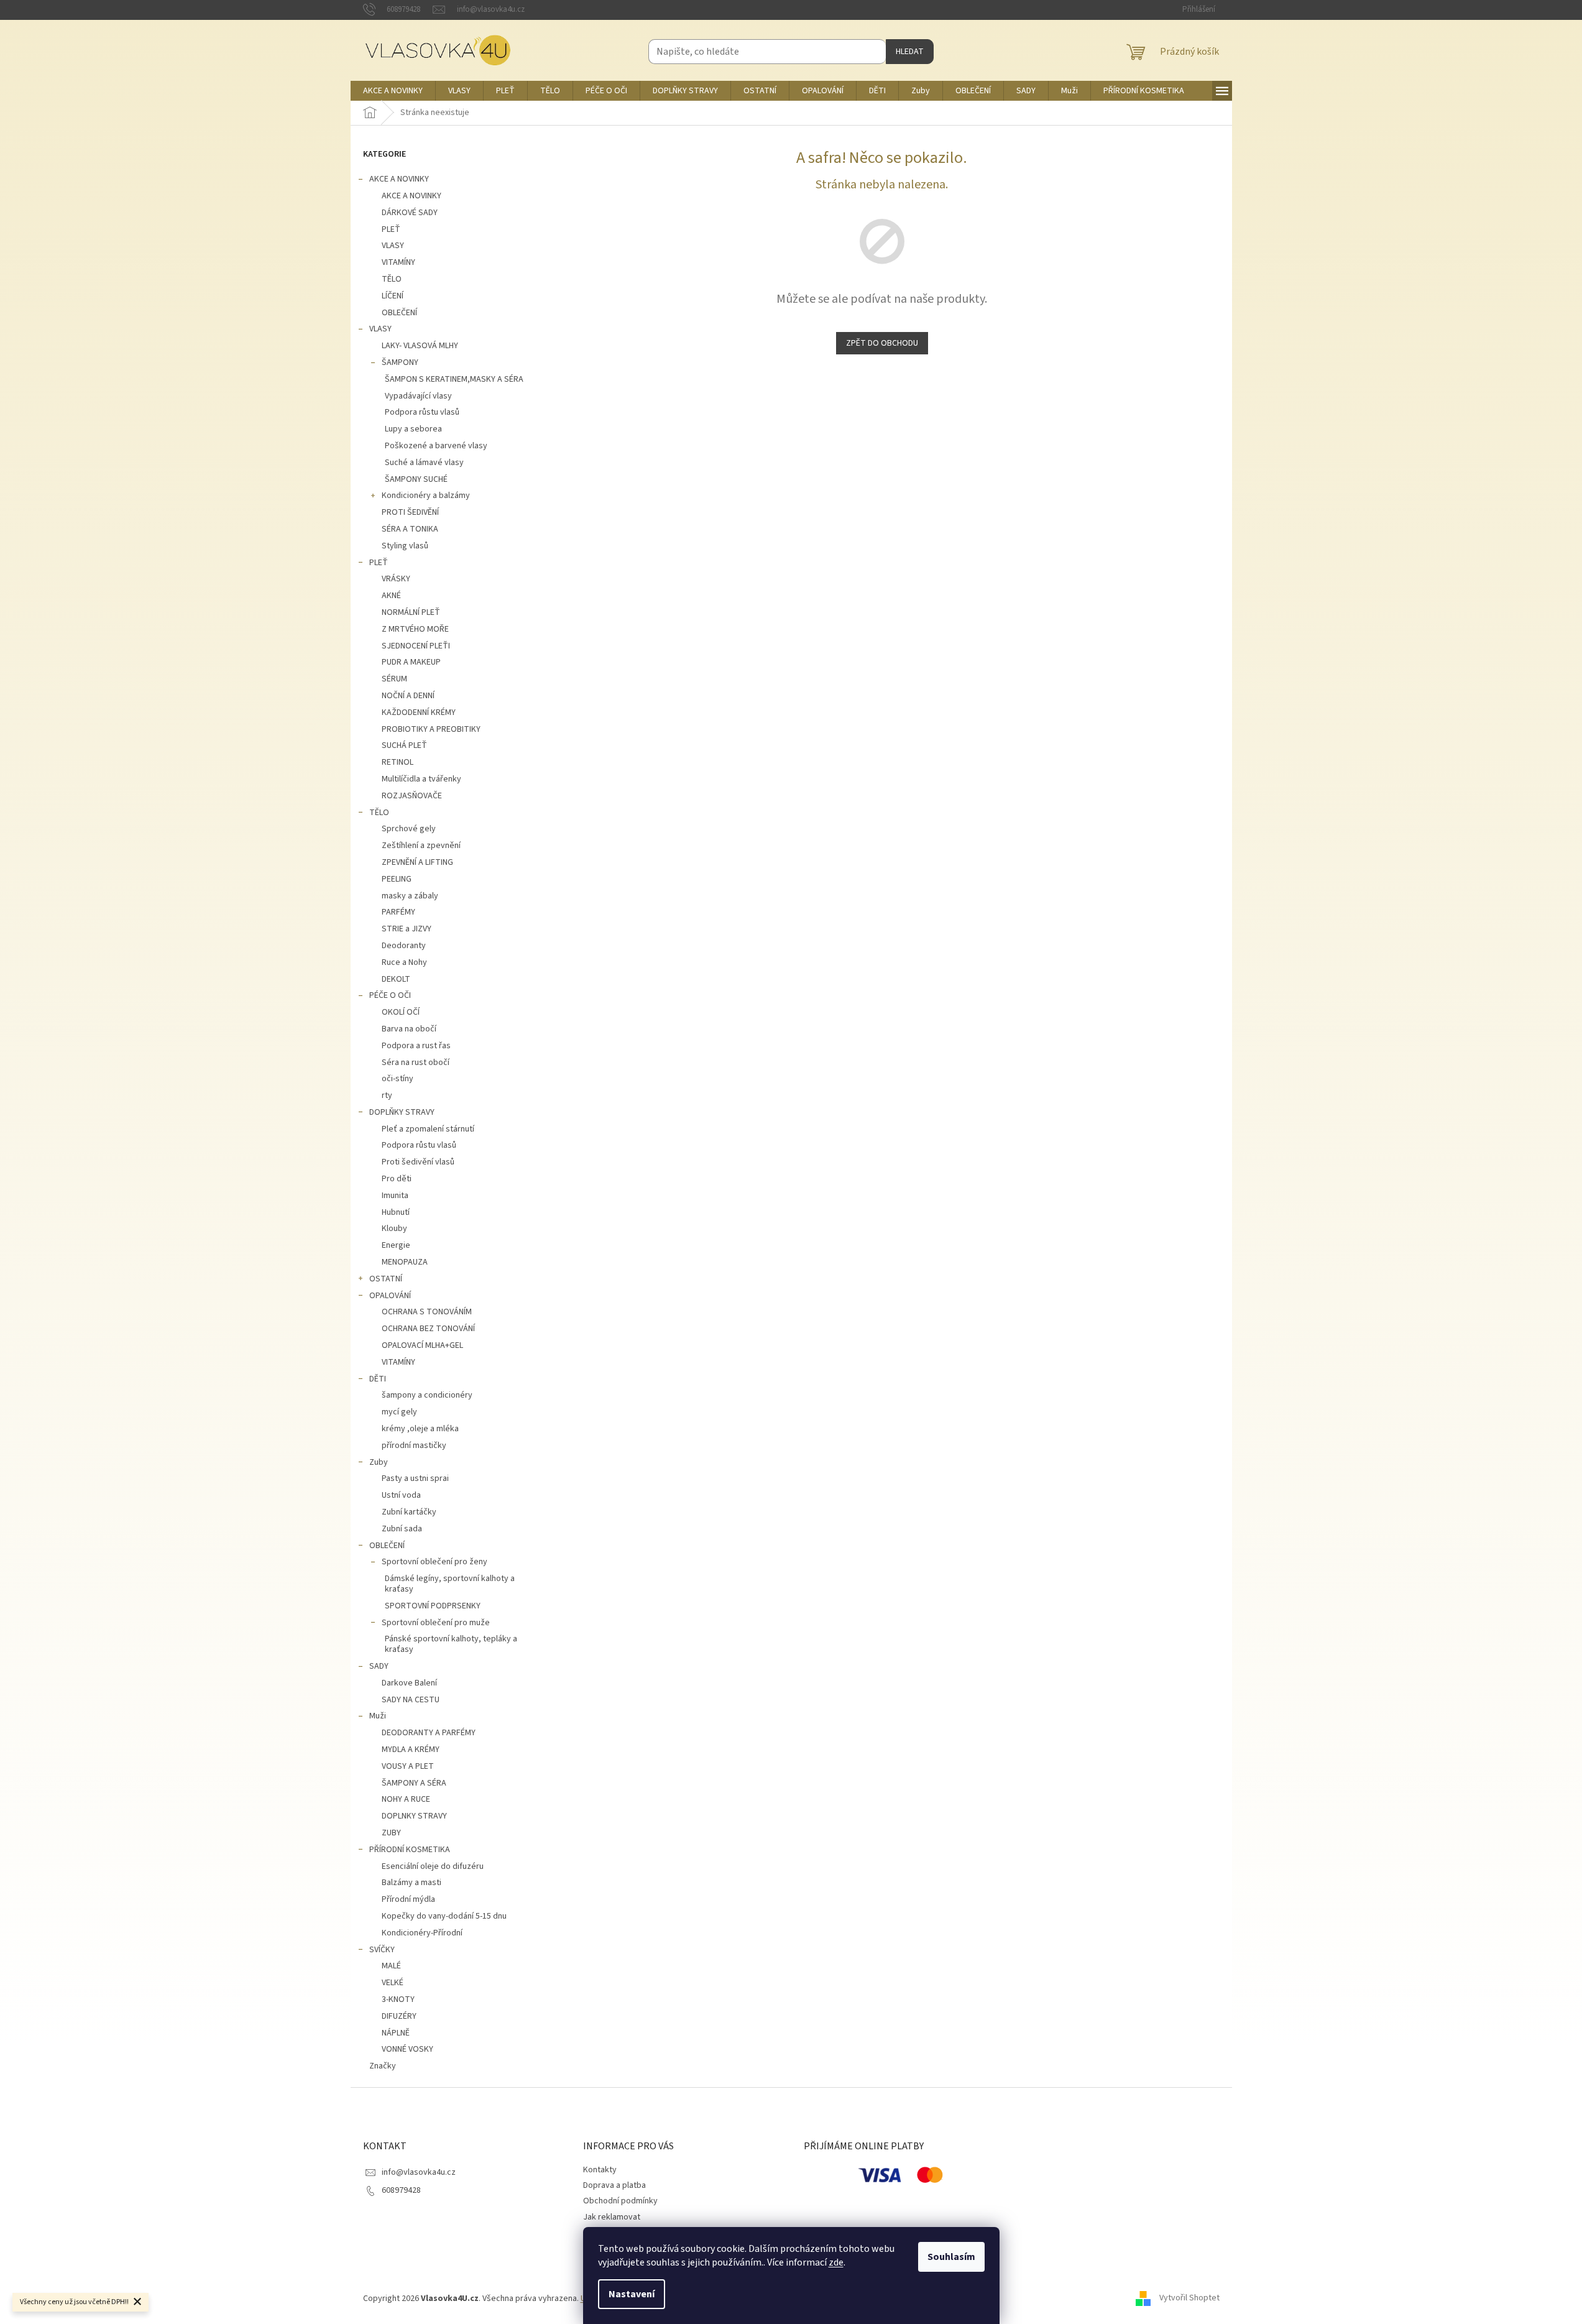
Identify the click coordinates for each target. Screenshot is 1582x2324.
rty (387, 1095)
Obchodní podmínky (620, 2201)
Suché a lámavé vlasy (424, 463)
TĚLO (392, 279)
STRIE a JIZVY (407, 929)
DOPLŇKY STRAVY (402, 1112)
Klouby (394, 1229)
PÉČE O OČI (390, 995)
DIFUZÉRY (399, 2016)
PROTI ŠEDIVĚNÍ (410, 512)
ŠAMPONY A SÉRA (414, 1783)
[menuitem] (393, 91)
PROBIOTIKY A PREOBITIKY (431, 729)
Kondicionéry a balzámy (426, 496)
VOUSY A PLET (408, 1766)
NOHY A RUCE (406, 1799)
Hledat (910, 52)
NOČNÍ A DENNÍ (408, 696)
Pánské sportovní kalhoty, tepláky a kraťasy (451, 1644)
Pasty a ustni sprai (415, 1478)
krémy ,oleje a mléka (420, 1429)
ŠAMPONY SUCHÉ (416, 479)
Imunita (395, 1196)
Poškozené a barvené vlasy (436, 446)
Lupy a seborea (413, 429)
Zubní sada (402, 1529)
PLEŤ (391, 229)
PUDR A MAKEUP (411, 662)
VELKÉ (393, 1983)
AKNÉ (391, 596)
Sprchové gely (409, 829)
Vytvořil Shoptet (1189, 2299)
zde (836, 2262)
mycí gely (399, 1412)
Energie (396, 1245)
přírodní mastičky (414, 1446)
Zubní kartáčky (409, 1512)
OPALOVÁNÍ (390, 1296)
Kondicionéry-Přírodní (422, 1933)
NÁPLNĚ (396, 2033)
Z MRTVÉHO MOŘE (415, 629)
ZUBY (391, 1833)
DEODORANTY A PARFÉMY (429, 1733)
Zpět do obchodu (882, 343)
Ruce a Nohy (404, 962)
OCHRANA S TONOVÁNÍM (427, 1312)
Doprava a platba (614, 2185)
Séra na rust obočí (416, 1063)
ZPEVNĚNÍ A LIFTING (417, 862)
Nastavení (632, 2294)
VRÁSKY (396, 579)
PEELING (397, 879)
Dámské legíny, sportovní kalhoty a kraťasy (450, 1584)
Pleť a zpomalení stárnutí (428, 1129)
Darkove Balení (409, 1683)
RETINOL (398, 762)
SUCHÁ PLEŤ (404, 745)
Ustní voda (401, 1495)
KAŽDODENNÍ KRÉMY (419, 712)
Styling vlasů (405, 546)
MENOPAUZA (405, 1262)
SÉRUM (394, 679)
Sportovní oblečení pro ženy (435, 1562)
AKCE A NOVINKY (399, 179)
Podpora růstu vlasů (422, 412)
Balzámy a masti (412, 1883)
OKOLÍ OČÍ (401, 1012)
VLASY (393, 246)
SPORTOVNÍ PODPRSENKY (433, 1606)
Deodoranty (404, 946)
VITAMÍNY (398, 262)
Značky (383, 2066)
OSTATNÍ (386, 1279)
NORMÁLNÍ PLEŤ (411, 612)
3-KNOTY (398, 1999)
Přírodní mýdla (408, 1899)
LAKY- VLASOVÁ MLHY (420, 346)
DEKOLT (396, 979)
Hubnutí (396, 1212)
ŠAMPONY (400, 362)
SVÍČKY (382, 1950)
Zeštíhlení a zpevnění (421, 846)
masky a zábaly (410, 896)
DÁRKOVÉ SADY (410, 213)
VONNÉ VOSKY (407, 2049)
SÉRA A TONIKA (410, 529)
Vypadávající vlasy (418, 396)
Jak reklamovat (612, 2217)
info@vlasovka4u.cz (419, 2172)
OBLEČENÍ (399, 313)
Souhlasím (951, 2257)
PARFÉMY (398, 912)
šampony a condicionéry (427, 1395)
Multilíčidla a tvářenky (421, 779)
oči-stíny (398, 1079)
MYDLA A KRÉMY (411, 1750)
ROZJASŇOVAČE (412, 796)
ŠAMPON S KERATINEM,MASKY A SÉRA (454, 379)
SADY (379, 1666)
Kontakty (600, 2170)
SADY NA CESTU (411, 1700)
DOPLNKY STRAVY (414, 1816)
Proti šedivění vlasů (418, 1162)
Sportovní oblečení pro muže (436, 1623)
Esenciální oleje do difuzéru (433, 1866)
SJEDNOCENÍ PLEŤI (416, 646)
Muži (378, 1716)
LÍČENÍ (393, 296)
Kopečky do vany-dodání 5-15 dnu (444, 1916)
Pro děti (397, 1179)
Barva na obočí (409, 1029)
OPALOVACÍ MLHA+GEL (422, 1345)
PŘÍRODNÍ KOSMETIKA (410, 1850)
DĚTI (378, 1379)
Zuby (379, 1462)
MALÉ (391, 1966)
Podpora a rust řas (416, 1046)
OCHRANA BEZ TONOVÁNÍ (428, 1329)
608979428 (401, 2190)
